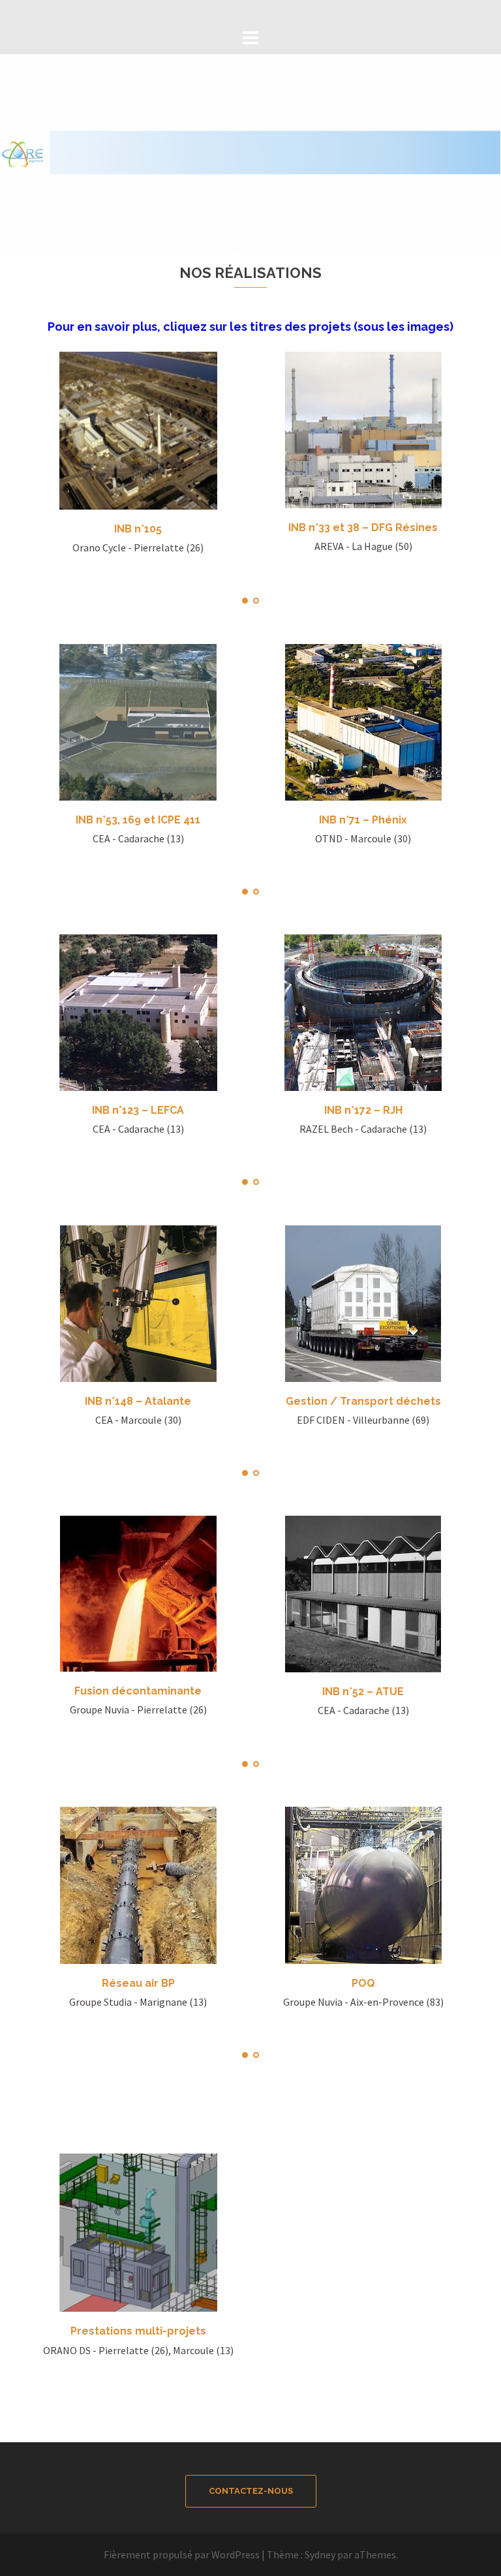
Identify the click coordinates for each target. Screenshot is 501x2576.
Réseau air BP (138, 1983)
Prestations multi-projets (138, 2331)
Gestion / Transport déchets (363, 1401)
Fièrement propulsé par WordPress (182, 2554)
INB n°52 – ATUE (363, 1692)
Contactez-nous (251, 2491)
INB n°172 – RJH (363, 1110)
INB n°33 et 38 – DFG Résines (363, 528)
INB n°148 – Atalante (138, 1401)
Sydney (320, 2554)
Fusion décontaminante (138, 1691)
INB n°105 (138, 529)
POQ (363, 1983)
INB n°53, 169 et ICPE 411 (138, 820)
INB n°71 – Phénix (363, 820)
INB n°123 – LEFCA (138, 1110)
